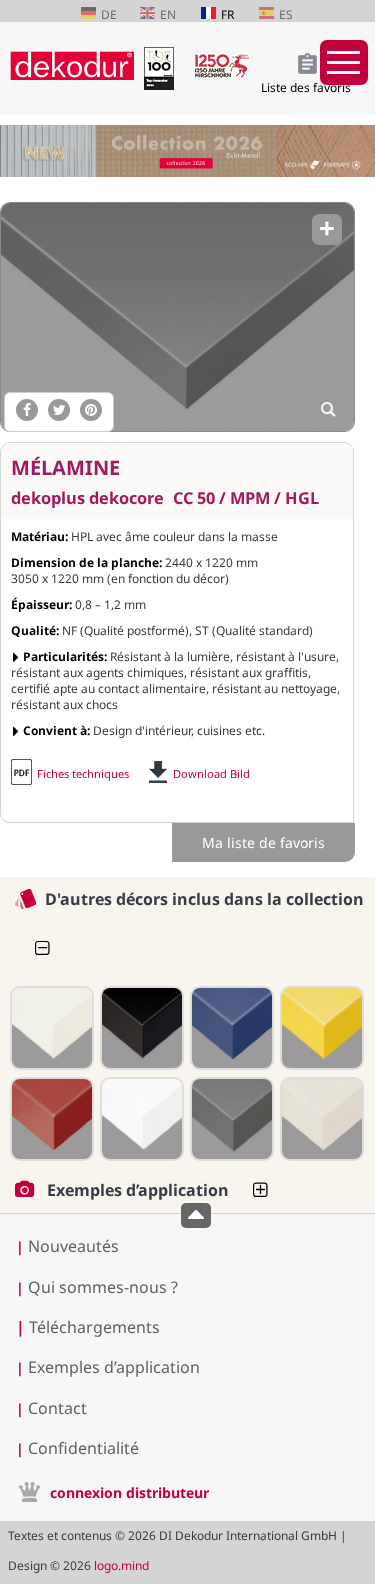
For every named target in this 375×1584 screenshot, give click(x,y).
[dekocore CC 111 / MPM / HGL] (140, 1119)
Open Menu (344, 62)
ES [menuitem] (286, 14)
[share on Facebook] (27, 410)
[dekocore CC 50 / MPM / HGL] (176, 316)
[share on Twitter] (59, 410)
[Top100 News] (163, 84)
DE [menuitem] (109, 14)
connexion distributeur (129, 1492)
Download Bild (211, 773)
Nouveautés (73, 1246)
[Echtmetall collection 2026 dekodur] (187, 153)
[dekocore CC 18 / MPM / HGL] (230, 1028)
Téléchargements (88, 1327)
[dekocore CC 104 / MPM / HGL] (320, 1119)
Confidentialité (83, 1448)
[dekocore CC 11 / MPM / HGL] (140, 1028)
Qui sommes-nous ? (103, 1287)
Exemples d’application (114, 1367)
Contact (57, 1408)
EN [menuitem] (168, 14)
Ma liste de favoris (263, 842)
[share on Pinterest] (91, 410)
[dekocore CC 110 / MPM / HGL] (50, 1028)
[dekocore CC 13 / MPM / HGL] (50, 1119)
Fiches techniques (83, 773)
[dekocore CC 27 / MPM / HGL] (320, 1028)
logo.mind (121, 1565)
